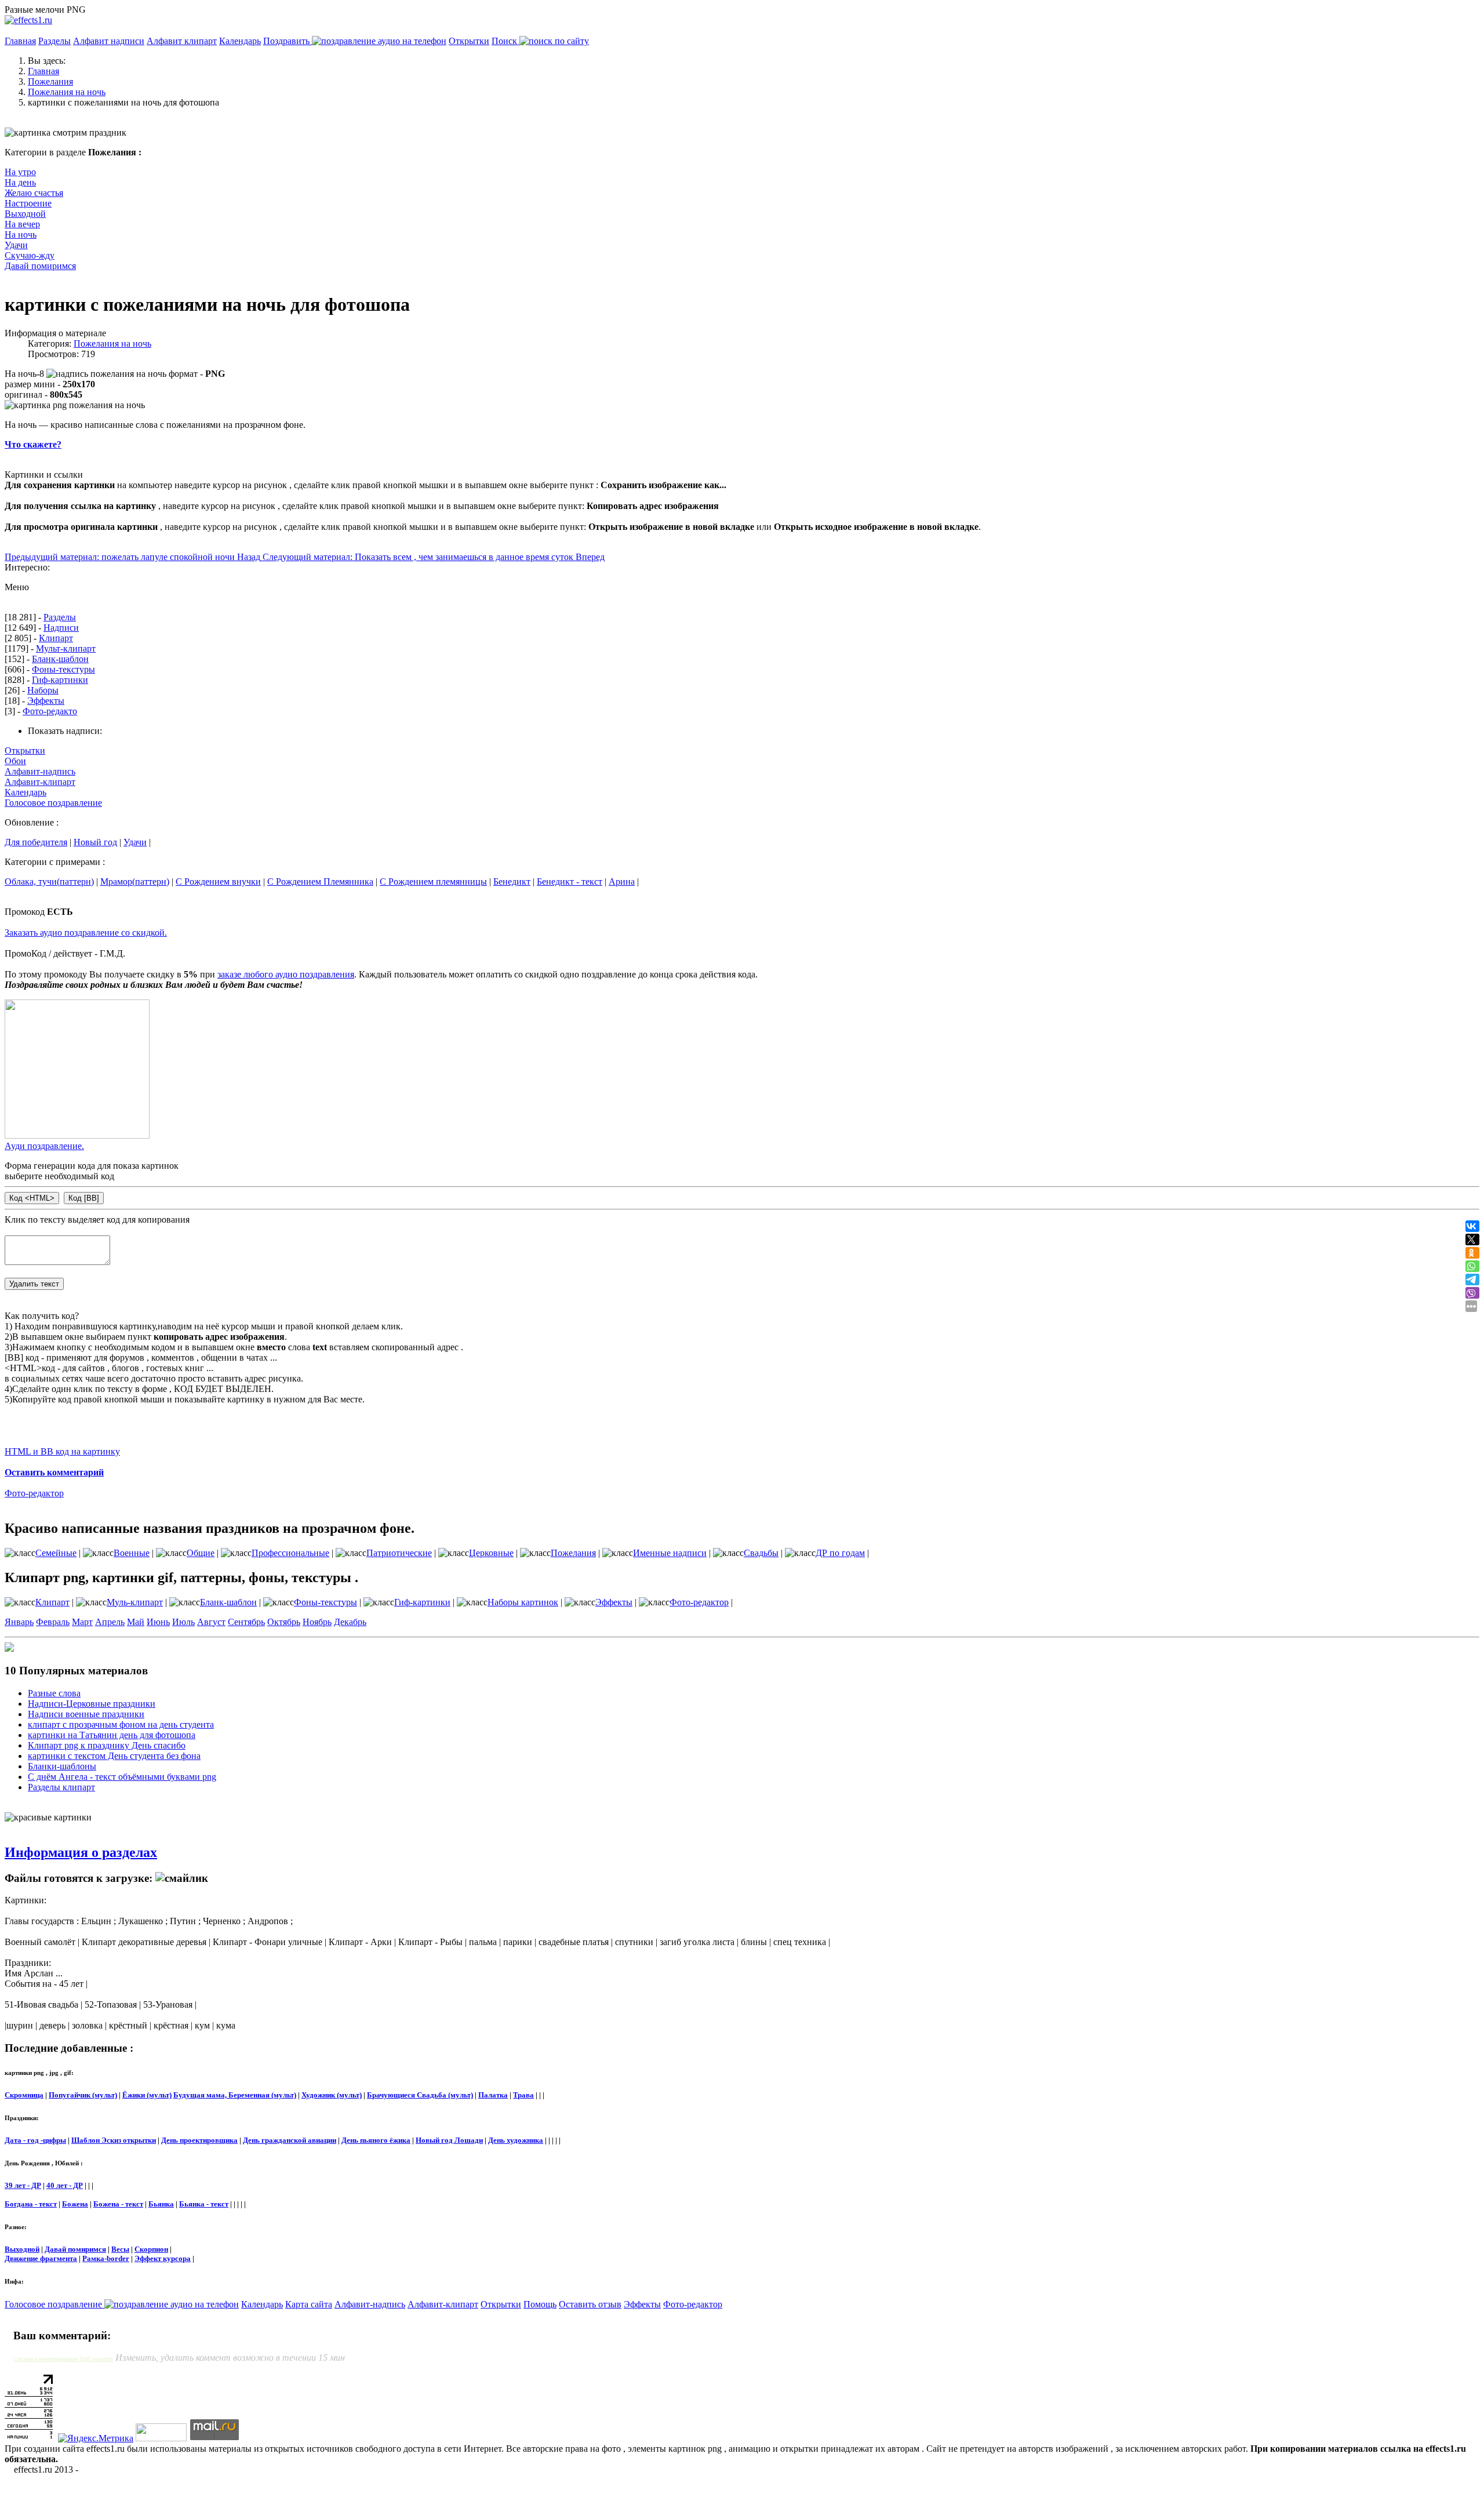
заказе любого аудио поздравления (286, 974)
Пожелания (573, 1553)
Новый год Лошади (449, 2140)
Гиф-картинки (60, 680)
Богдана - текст (31, 2204)
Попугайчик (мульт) (83, 2095)
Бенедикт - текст (570, 882)
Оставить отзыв (590, 2304)
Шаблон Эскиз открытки (114, 2140)
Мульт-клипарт (66, 648)
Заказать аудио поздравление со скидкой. (86, 933)
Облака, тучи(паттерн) (49, 882)
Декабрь (350, 1622)
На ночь (21, 235)
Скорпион (151, 2249)
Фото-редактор (34, 1493)
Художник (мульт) (332, 2095)
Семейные (56, 1553)
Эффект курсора (163, 2258)
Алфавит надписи (109, 41)
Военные (132, 1553)
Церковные (491, 1553)
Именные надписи (670, 1553)
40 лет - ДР (65, 2185)
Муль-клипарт (135, 1602)
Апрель (110, 1622)
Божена (75, 2204)
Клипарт (56, 638)
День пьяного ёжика (376, 2140)
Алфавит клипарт (182, 41)
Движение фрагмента (41, 2258)
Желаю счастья (34, 193)
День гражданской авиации (290, 2140)
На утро (20, 172)
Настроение (28, 203)
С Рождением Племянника (320, 882)
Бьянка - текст (204, 2204)
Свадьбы (761, 1553)
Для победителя (36, 842)
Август (211, 1622)
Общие (201, 1553)
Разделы (54, 41)
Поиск (505, 41)
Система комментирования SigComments (63, 2359)
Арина (622, 882)
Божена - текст (118, 2204)
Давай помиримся (40, 266)
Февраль (53, 1622)
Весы (120, 2249)
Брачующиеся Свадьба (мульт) (420, 2095)
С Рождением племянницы (433, 882)
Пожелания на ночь (112, 343)
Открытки (469, 41)
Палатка (493, 2095)
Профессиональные (290, 1553)
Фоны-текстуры (63, 669)
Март (82, 1622)
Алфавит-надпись (40, 771)
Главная (20, 41)
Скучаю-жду (30, 255)
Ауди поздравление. (44, 1146)
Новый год (95, 842)
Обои (15, 761)
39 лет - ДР (23, 2185)
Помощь (540, 2304)
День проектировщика (199, 2140)
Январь (19, 1622)
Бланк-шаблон (60, 659)
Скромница (24, 2095)
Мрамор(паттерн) (135, 882)
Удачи (16, 245)
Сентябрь (246, 1622)
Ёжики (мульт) (147, 2095)
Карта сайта (309, 2304)
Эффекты (46, 701)
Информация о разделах (81, 1852)
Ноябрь (317, 1622)
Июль (183, 1622)
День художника (516, 2140)
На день (20, 182)
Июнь (158, 1622)
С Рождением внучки (218, 882)
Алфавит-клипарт (40, 782)
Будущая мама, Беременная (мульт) (235, 2095)
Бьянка (161, 2204)
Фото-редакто (50, 711)
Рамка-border (106, 2258)
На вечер (22, 224)
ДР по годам (840, 1553)
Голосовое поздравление (53, 803)
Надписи (61, 628)
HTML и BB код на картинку (62, 1451)
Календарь (240, 41)
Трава (523, 2095)
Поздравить (288, 41)
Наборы (43, 690)
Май (136, 1622)
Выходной (25, 214)
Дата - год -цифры (35, 2140)
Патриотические (399, 1553)
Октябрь (284, 1622)
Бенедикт (512, 882)
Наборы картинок (523, 1602)
